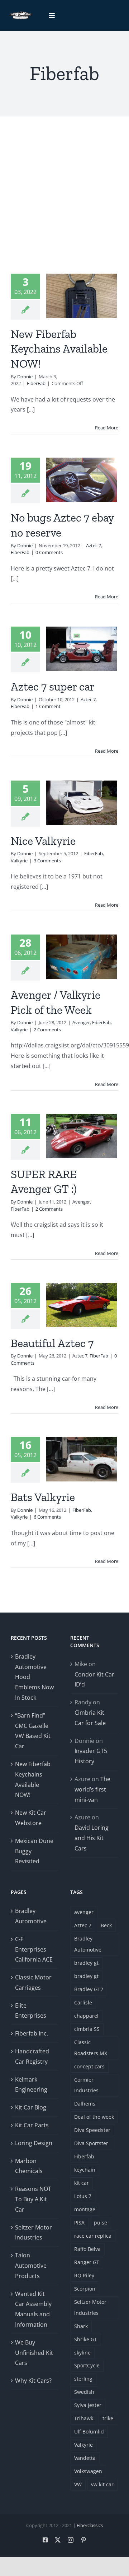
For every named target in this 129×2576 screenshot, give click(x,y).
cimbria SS (87, 2029)
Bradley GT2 (89, 1989)
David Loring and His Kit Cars (92, 1838)
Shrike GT (86, 2339)
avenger (84, 1912)
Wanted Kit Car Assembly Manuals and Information (33, 2309)
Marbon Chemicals (29, 2166)
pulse (101, 2223)
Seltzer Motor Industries (34, 2233)
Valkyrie (19, 861)
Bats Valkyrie (43, 1497)
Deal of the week (94, 2117)
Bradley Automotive (31, 1916)
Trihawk (84, 2418)
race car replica (93, 2236)
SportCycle (87, 2365)
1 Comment (48, 706)
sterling (83, 2379)
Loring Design (34, 2143)
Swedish (84, 2392)
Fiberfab (84, 2156)
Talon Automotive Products (31, 2266)
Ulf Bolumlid (89, 2431)
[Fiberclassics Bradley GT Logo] (21, 14)
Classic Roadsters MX (91, 2048)
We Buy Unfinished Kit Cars (34, 2353)
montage (85, 2209)
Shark (81, 2326)
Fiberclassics (90, 2525)
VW (78, 2484)
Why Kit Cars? (33, 2381)
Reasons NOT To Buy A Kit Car (33, 2199)
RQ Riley (84, 2275)
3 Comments (47, 861)
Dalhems (85, 2104)
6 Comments (47, 1517)
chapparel (86, 2016)
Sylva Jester (88, 2405)
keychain (85, 2170)
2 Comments (47, 1030)
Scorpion (85, 2289)
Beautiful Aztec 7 (52, 1343)
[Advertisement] (64, 206)
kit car (82, 2183)
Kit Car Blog (31, 2107)
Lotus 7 (83, 2196)
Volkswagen (88, 2471)
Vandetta (85, 2458)
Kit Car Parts (32, 2125)
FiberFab (36, 383)
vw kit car (102, 2484)
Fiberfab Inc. (32, 2033)
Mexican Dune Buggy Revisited (34, 1851)
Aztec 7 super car (53, 687)
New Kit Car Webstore (31, 1818)
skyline (82, 2353)
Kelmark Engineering (31, 2085)
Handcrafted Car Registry (32, 2056)
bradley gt (86, 1963)
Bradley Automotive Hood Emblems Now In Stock (34, 1677)
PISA (79, 2223)
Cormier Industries (86, 2085)
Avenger (81, 1022)
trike (108, 2418)
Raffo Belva (87, 2249)
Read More (107, 428)
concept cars (89, 2066)
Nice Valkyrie (43, 841)
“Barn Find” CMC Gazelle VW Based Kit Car (33, 1731)
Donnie (25, 377)
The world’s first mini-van (92, 1789)
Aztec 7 (94, 545)
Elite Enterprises (31, 2011)
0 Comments (49, 552)
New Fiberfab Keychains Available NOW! (59, 349)
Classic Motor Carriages (33, 1982)
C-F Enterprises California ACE (34, 1949)
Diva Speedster (92, 2130)
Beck (106, 1925)
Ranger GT (87, 2262)
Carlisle (83, 2002)
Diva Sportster (91, 2143)
